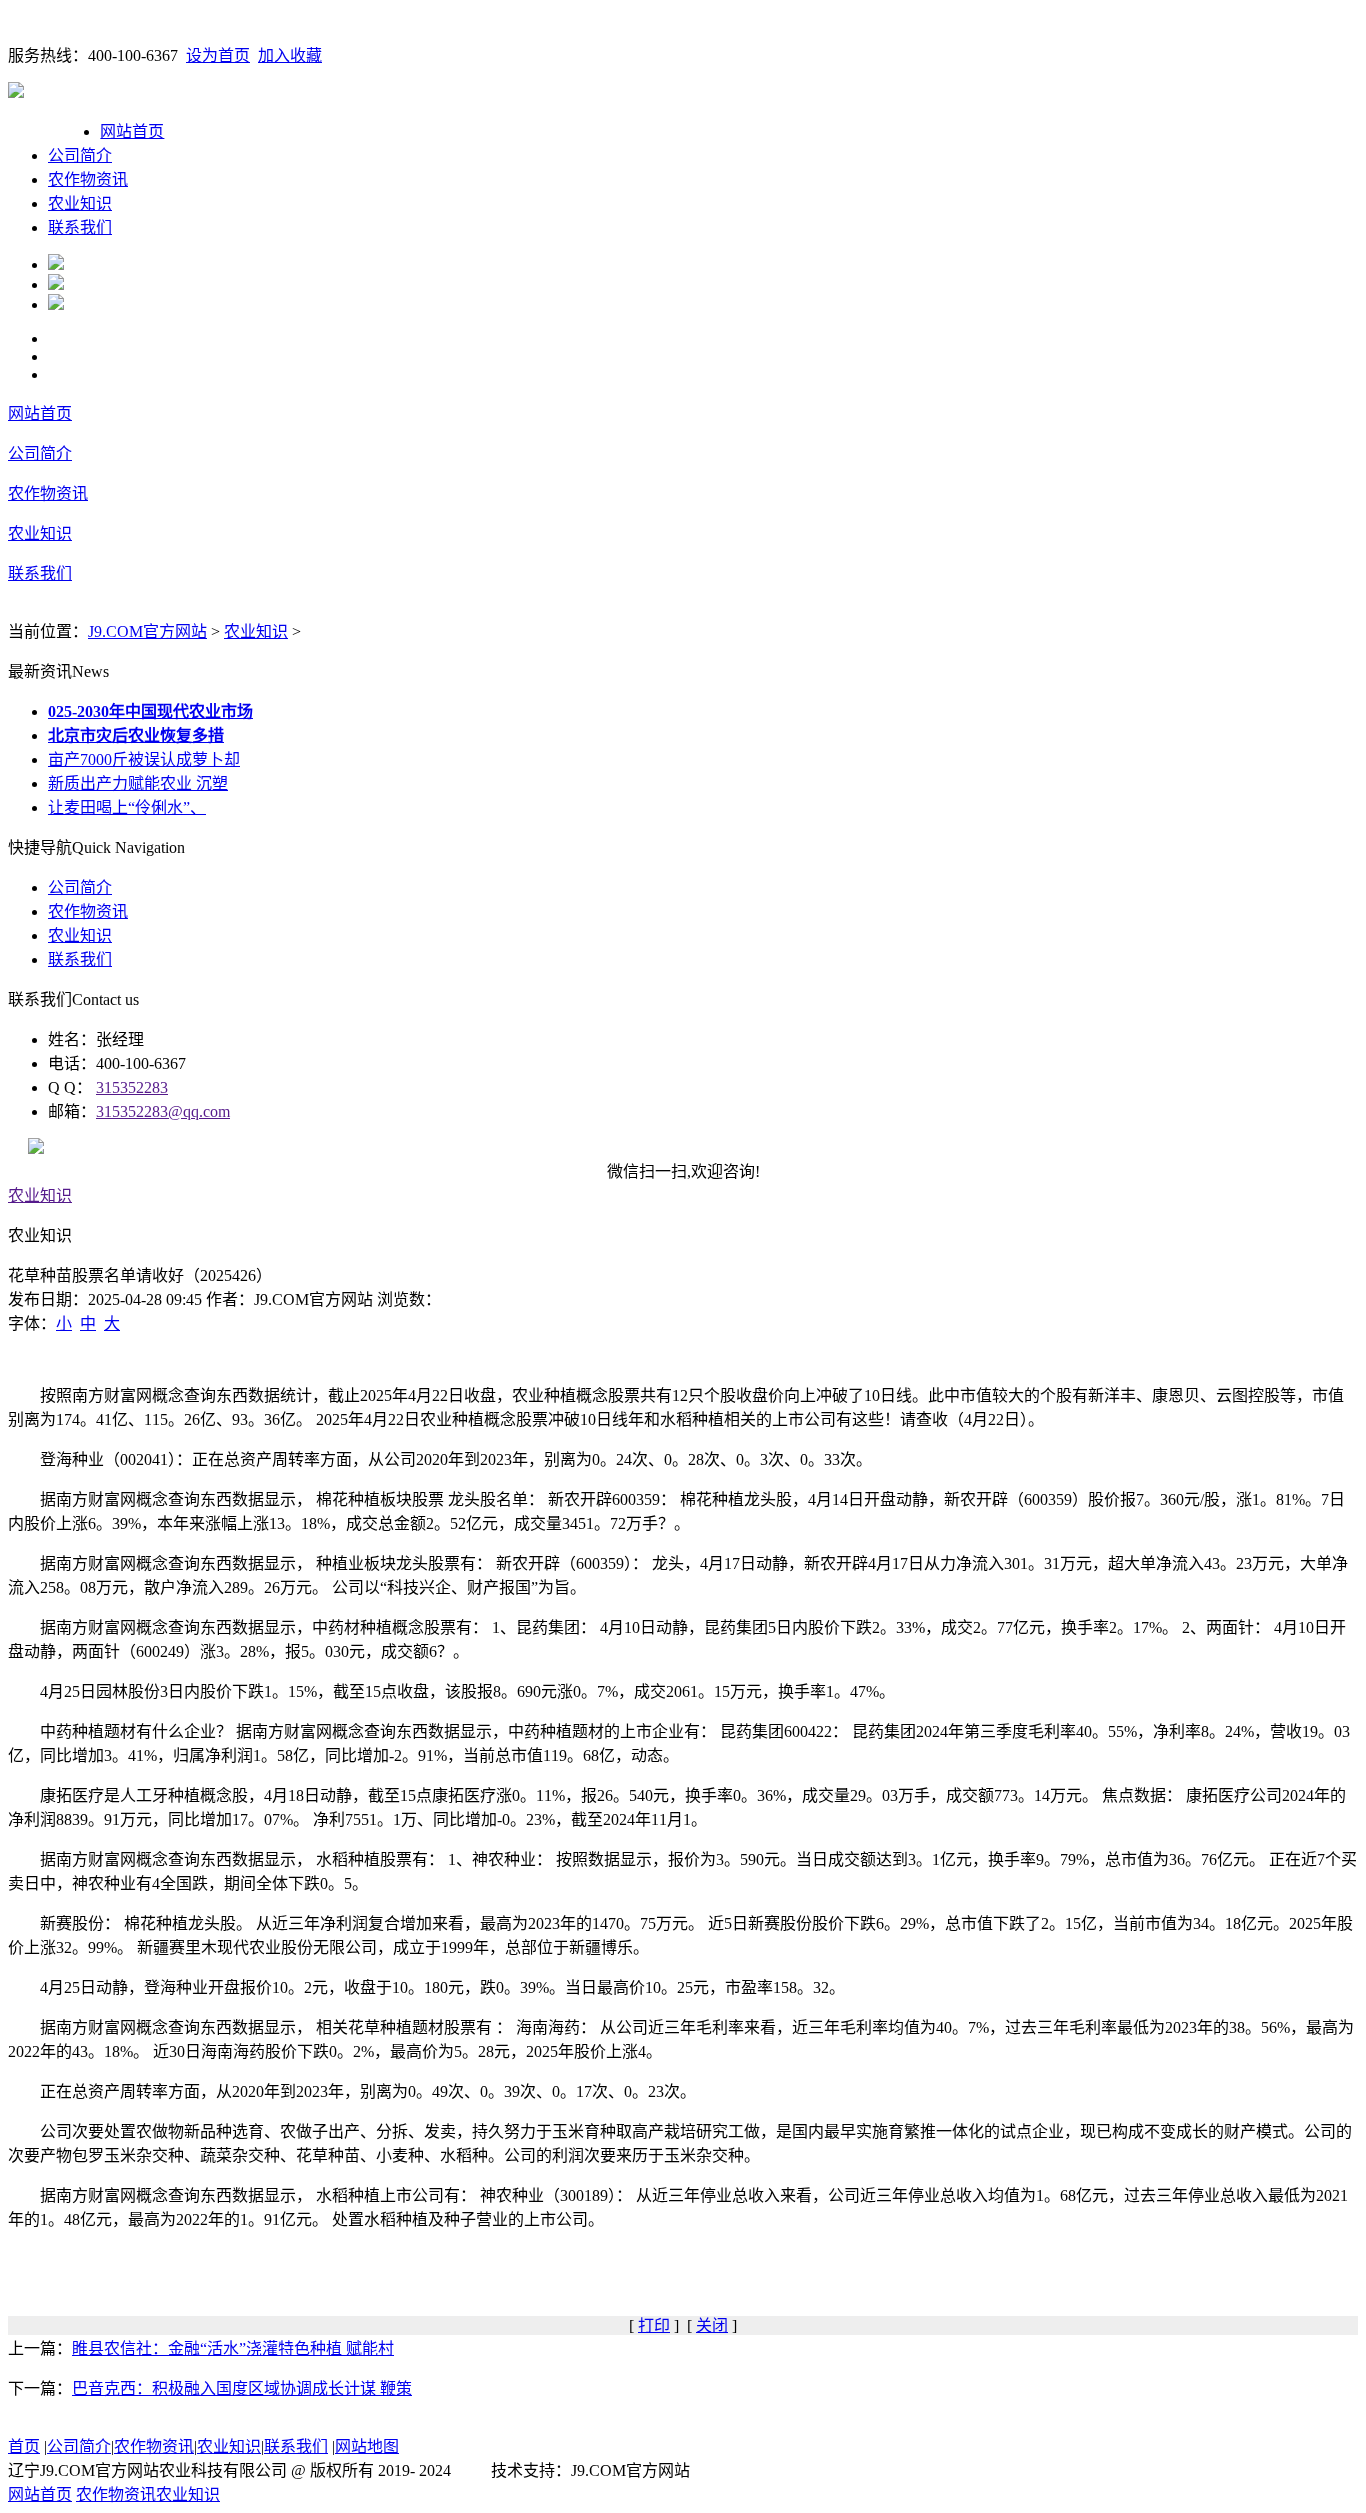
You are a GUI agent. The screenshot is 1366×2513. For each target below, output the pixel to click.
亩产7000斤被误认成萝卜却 (144, 759)
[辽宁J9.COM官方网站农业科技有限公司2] (56, 284)
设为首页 (218, 55)
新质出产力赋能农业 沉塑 (138, 783)
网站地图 (367, 2446)
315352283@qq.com (163, 1111)
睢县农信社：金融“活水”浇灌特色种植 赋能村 (233, 2348)
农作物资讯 (88, 179)
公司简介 (80, 155)
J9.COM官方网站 (147, 631)
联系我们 (80, 227)
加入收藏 (290, 55)
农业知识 (80, 203)
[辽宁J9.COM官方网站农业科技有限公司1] (56, 264)
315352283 (132, 1087)
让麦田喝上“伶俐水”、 (127, 807)
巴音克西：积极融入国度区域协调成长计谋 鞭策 (242, 2388)
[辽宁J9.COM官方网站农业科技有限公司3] (56, 304)
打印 (654, 2325)
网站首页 (132, 131)
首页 (24, 2446)
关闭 (712, 2325)
